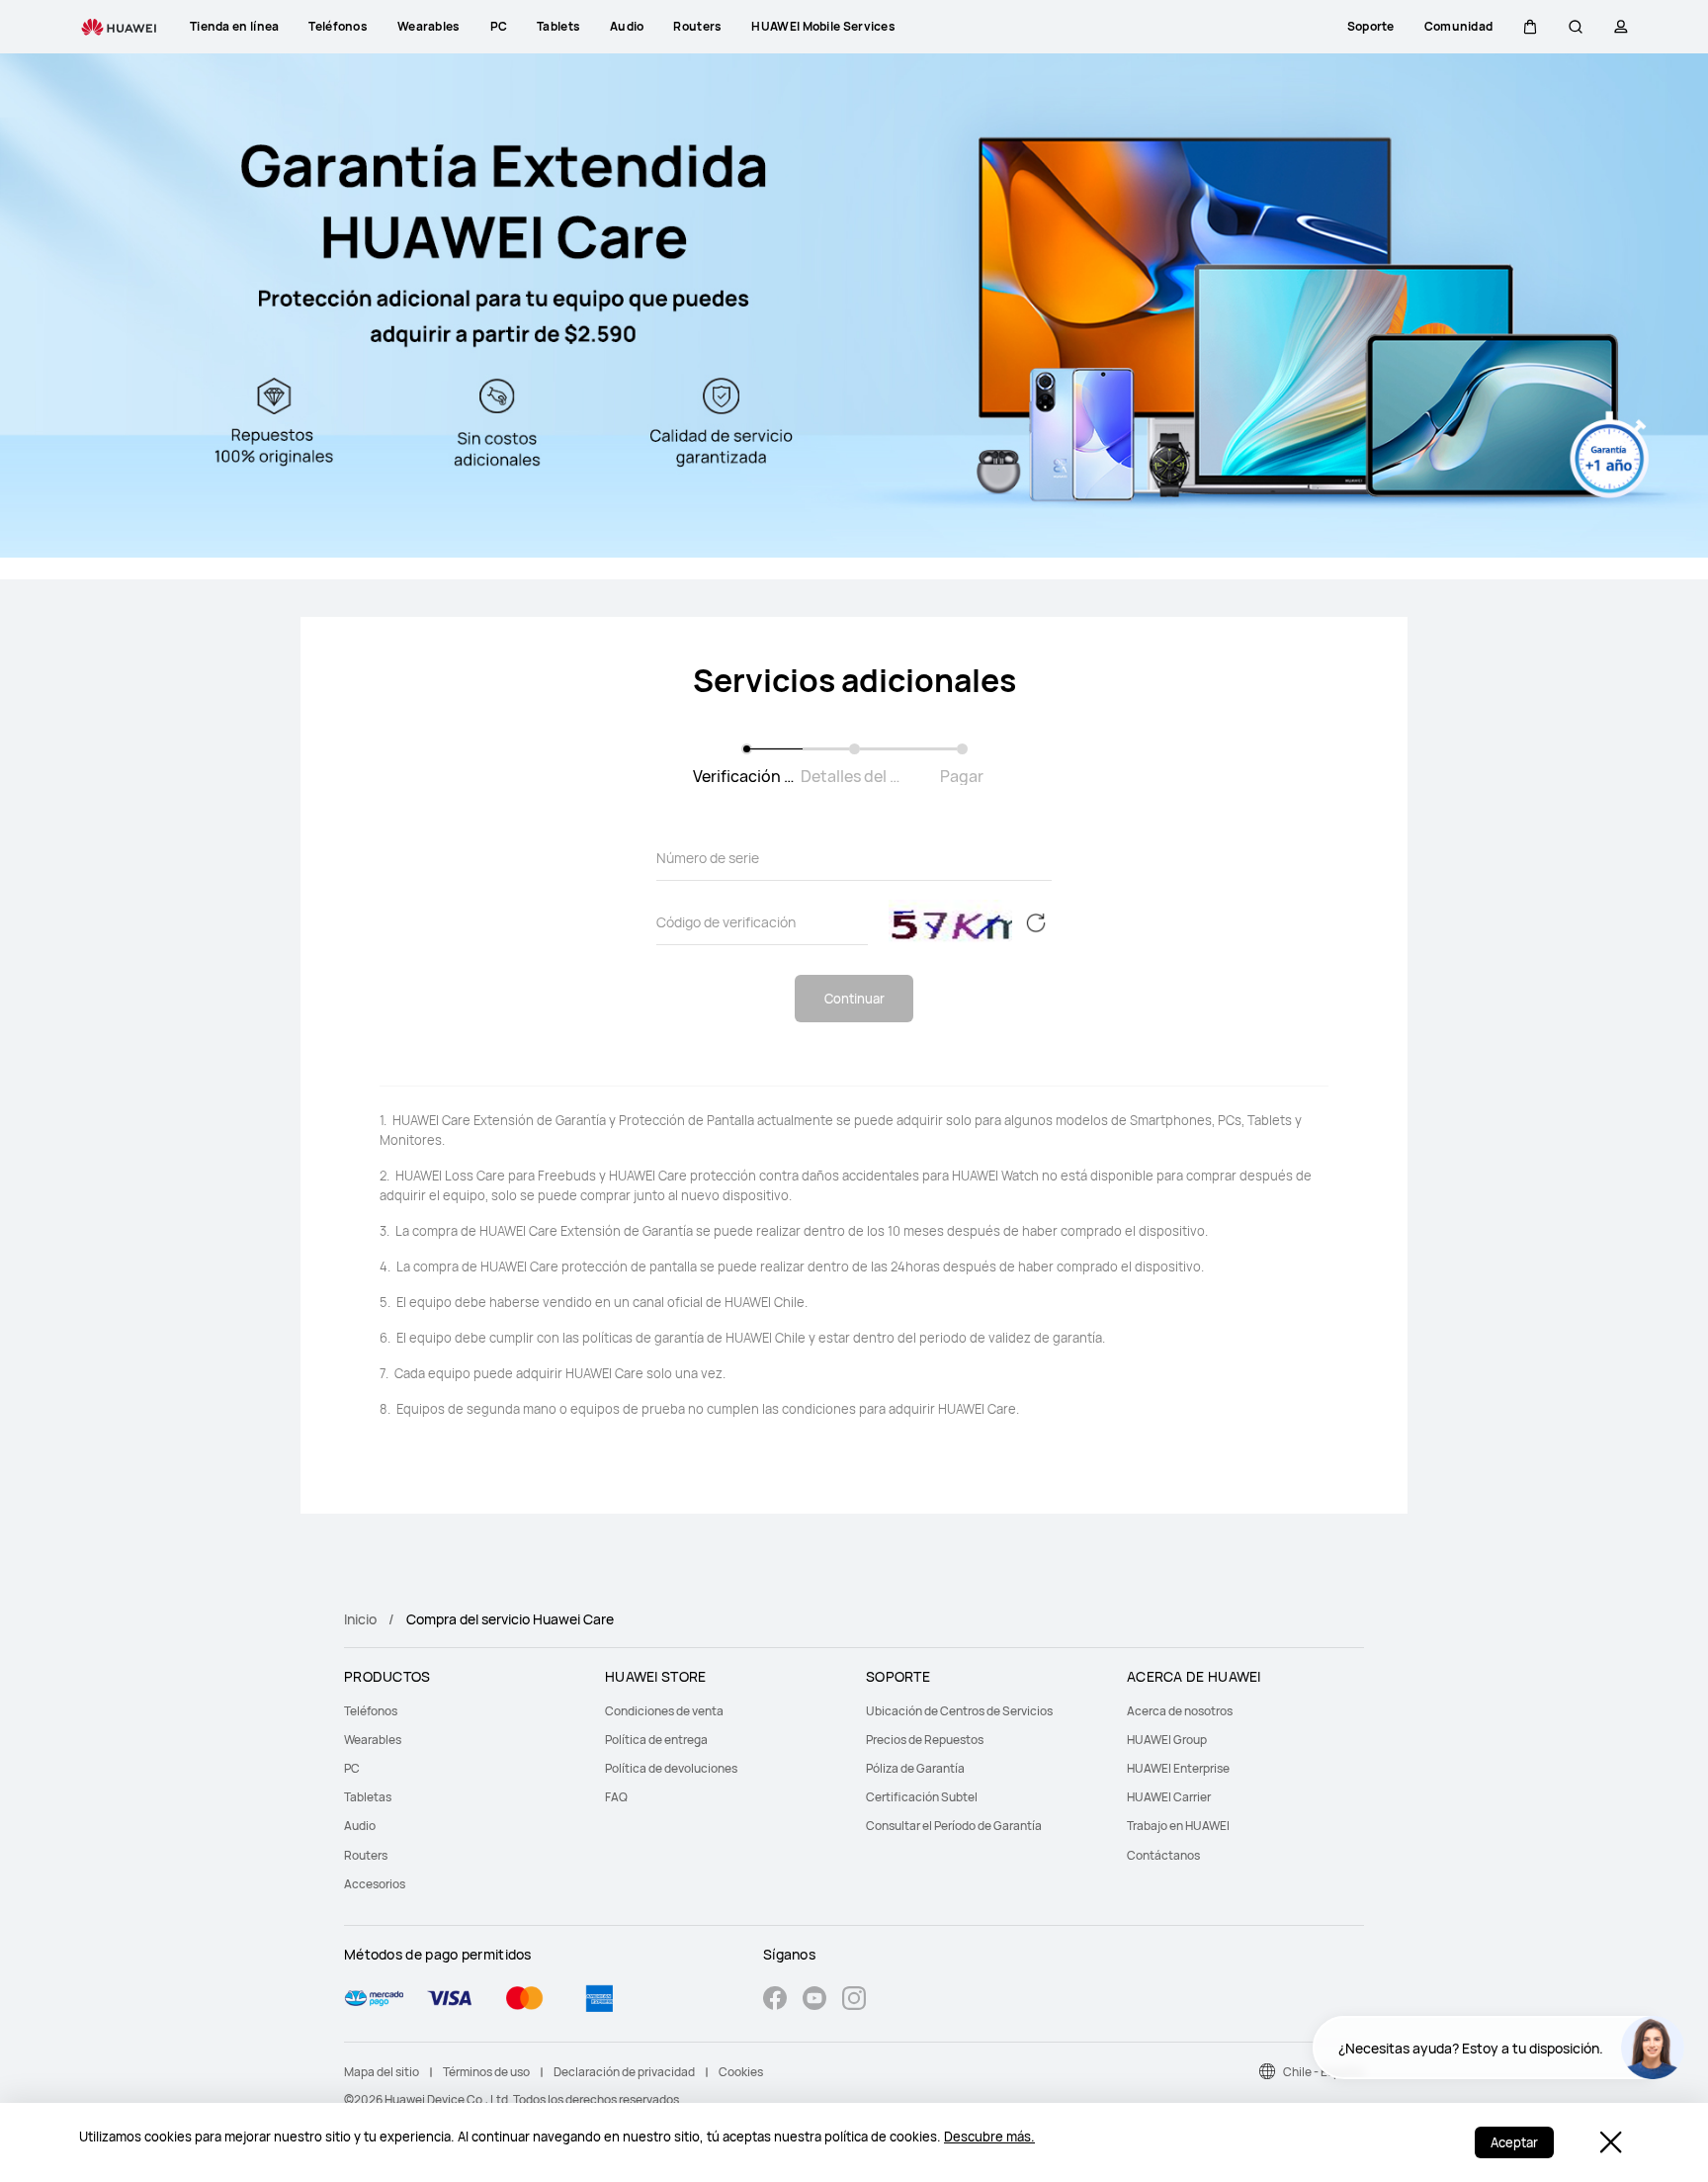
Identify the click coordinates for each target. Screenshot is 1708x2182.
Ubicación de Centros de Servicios (959, 1711)
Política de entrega (656, 1740)
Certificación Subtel (922, 1797)
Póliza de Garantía (915, 1768)
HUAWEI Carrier (1169, 1797)
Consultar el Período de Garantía (954, 1826)
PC (352, 1768)
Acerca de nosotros (1180, 1711)
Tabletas (368, 1797)
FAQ (616, 1797)
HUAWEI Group (1167, 1740)
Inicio (360, 1619)
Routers (366, 1855)
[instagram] (854, 2001)
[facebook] (775, 2001)
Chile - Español (1324, 2072)
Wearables (373, 1740)
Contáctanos (1163, 1855)
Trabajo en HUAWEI (1178, 1826)
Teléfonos (371, 1711)
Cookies (741, 2072)
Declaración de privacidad (624, 2072)
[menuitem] (463, 1711)
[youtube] (814, 2001)
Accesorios (375, 1884)
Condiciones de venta (664, 1711)
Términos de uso (486, 2072)
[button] (1530, 27)
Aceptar (1514, 2142)
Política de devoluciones (671, 1768)
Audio (360, 1826)
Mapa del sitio (382, 2072)
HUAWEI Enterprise (1178, 1768)
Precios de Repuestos (925, 1740)
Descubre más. (989, 2137)
